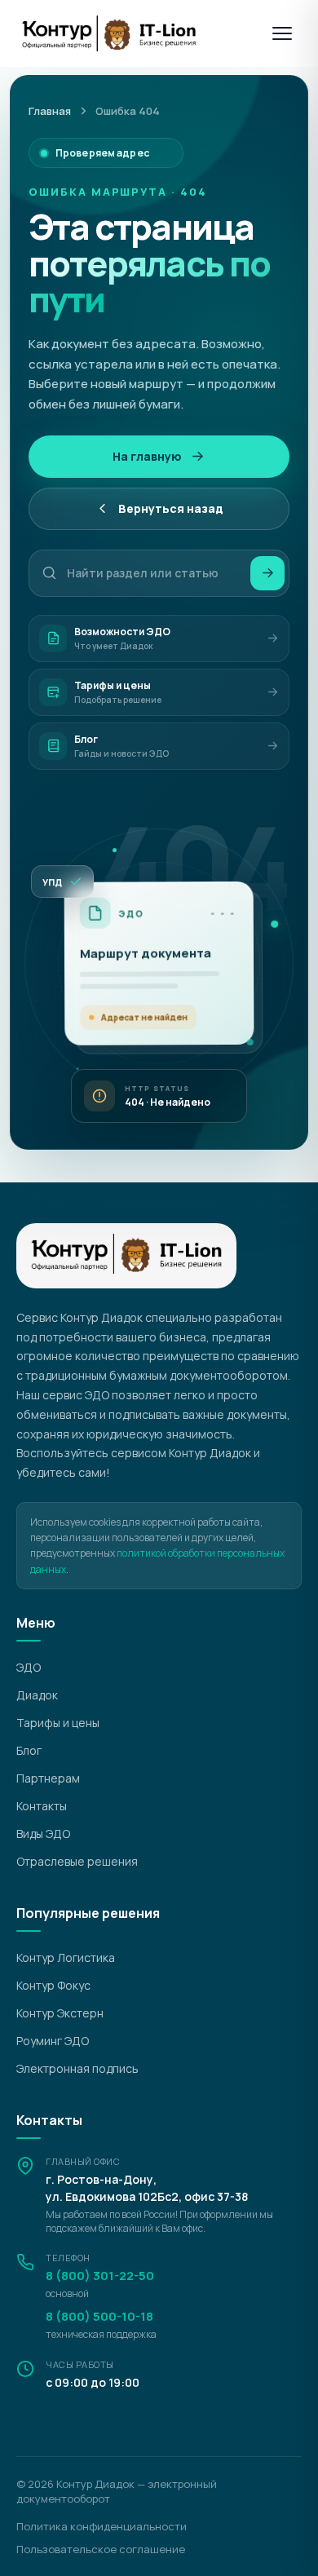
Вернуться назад (171, 508)
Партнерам (48, 1778)
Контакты (42, 1806)
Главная (50, 111)
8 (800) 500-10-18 (99, 2316)
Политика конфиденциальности (102, 2526)
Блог (29, 1750)
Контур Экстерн (60, 2013)
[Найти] (267, 573)
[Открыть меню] (282, 33)
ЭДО (29, 1667)
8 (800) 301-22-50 (100, 2276)
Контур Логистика (66, 1957)
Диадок (37, 1695)
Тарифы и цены (58, 1723)
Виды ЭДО (43, 1834)
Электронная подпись (77, 2068)
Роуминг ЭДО (53, 2041)
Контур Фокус (53, 1985)
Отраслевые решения (77, 1861)
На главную (147, 456)
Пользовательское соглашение (101, 2549)
